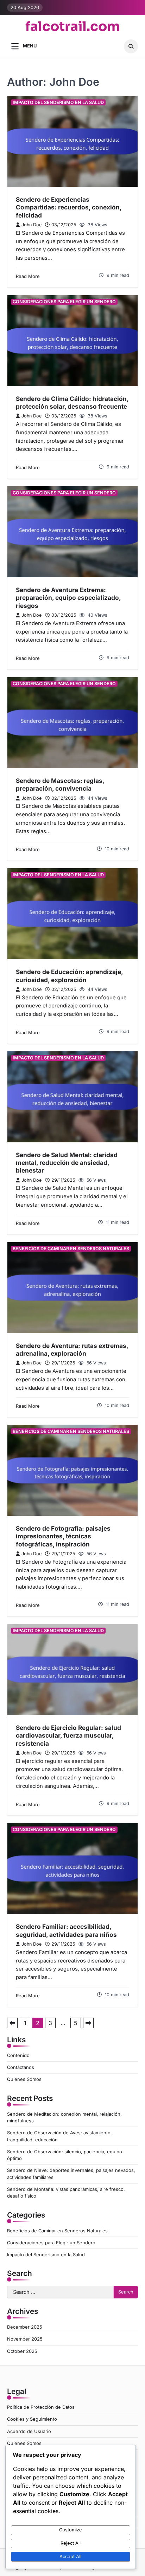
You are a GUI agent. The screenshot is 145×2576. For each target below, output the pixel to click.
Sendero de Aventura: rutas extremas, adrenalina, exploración (72, 1349)
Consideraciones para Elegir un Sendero (64, 302)
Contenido (18, 2055)
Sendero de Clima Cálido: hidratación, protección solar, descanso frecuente (72, 403)
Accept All (70, 2556)
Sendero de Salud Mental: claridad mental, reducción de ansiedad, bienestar (67, 1163)
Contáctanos (21, 2067)
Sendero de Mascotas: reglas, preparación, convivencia (60, 784)
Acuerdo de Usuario (29, 2431)
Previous (12, 2023)
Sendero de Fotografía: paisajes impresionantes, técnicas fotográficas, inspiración (63, 1536)
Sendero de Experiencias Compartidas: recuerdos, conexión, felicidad (69, 207)
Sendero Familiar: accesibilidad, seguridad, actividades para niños (66, 1930)
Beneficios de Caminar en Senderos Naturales (71, 1249)
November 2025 (25, 2339)
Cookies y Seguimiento (32, 2419)
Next (88, 2023)
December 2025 (25, 2327)
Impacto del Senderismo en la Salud (58, 102)
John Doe (31, 225)
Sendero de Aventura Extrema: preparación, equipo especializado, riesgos (68, 598)
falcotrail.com (73, 27)
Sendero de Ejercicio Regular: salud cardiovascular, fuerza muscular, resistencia (68, 1735)
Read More (28, 276)
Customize (71, 2530)
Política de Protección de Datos (41, 2407)
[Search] (131, 46)
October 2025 (22, 2351)
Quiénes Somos (24, 2079)
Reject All (71, 2543)
